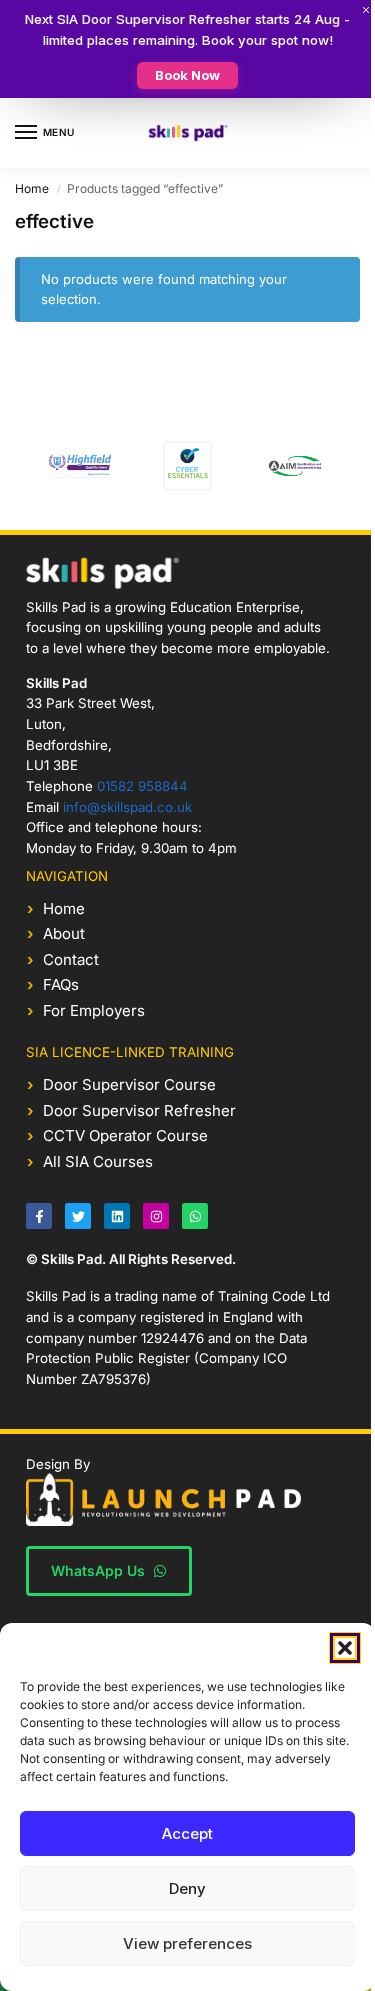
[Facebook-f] (39, 1216)
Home (32, 188)
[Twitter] (78, 1216)
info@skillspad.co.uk (127, 807)
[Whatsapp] (195, 1216)
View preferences (187, 1943)
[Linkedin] (117, 1216)
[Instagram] (156, 1216)
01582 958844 (142, 786)
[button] (345, 1648)
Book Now (187, 75)
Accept (187, 1833)
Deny (187, 1888)
